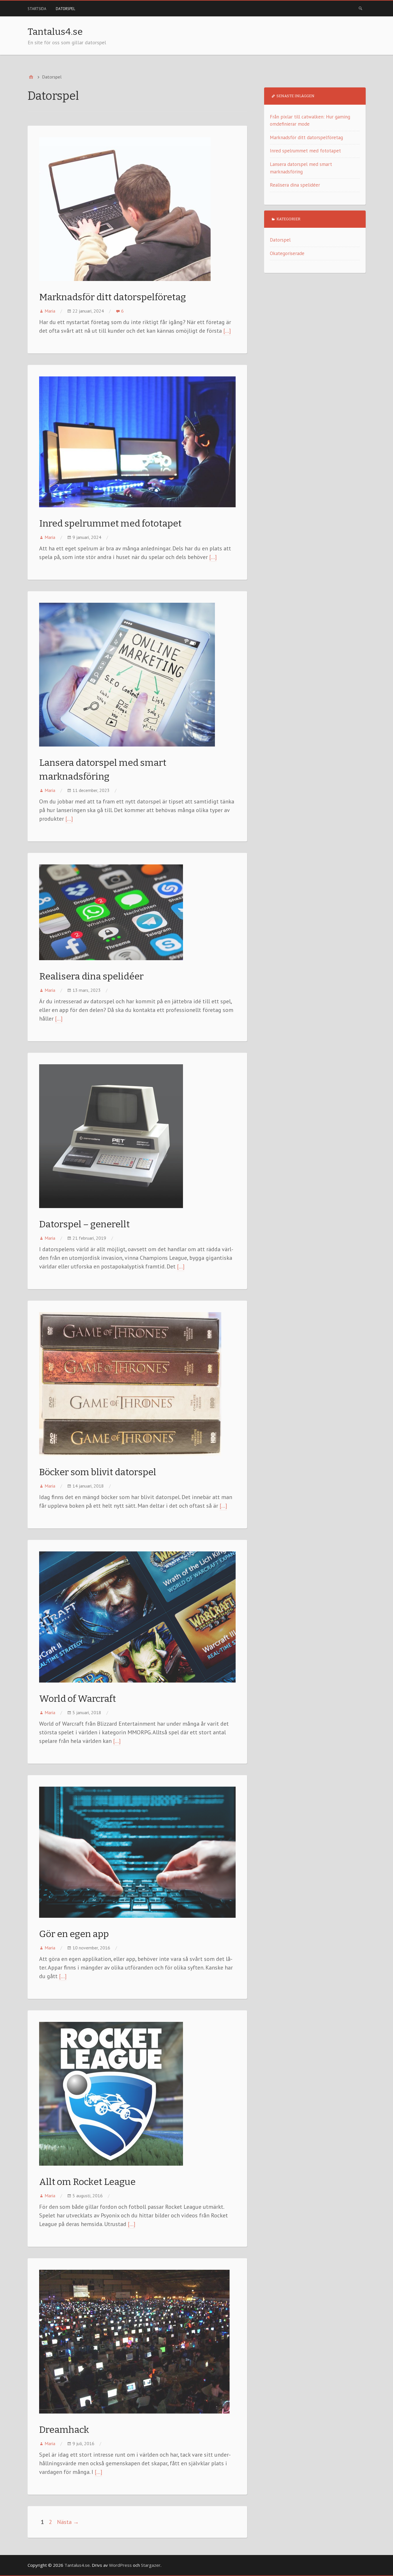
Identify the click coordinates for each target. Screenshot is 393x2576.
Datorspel (65, 9)
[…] (227, 331)
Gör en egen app (74, 1934)
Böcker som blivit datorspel (98, 1472)
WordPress (120, 2565)
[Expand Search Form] (360, 8)
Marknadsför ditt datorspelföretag (112, 297)
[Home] (31, 77)
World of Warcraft (78, 1699)
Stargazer (151, 2565)
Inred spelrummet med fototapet (110, 523)
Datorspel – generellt (84, 1224)
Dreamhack (64, 2430)
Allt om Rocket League (87, 2182)
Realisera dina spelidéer (91, 976)
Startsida (37, 9)
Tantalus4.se (55, 32)
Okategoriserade (287, 253)
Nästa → (68, 2522)
